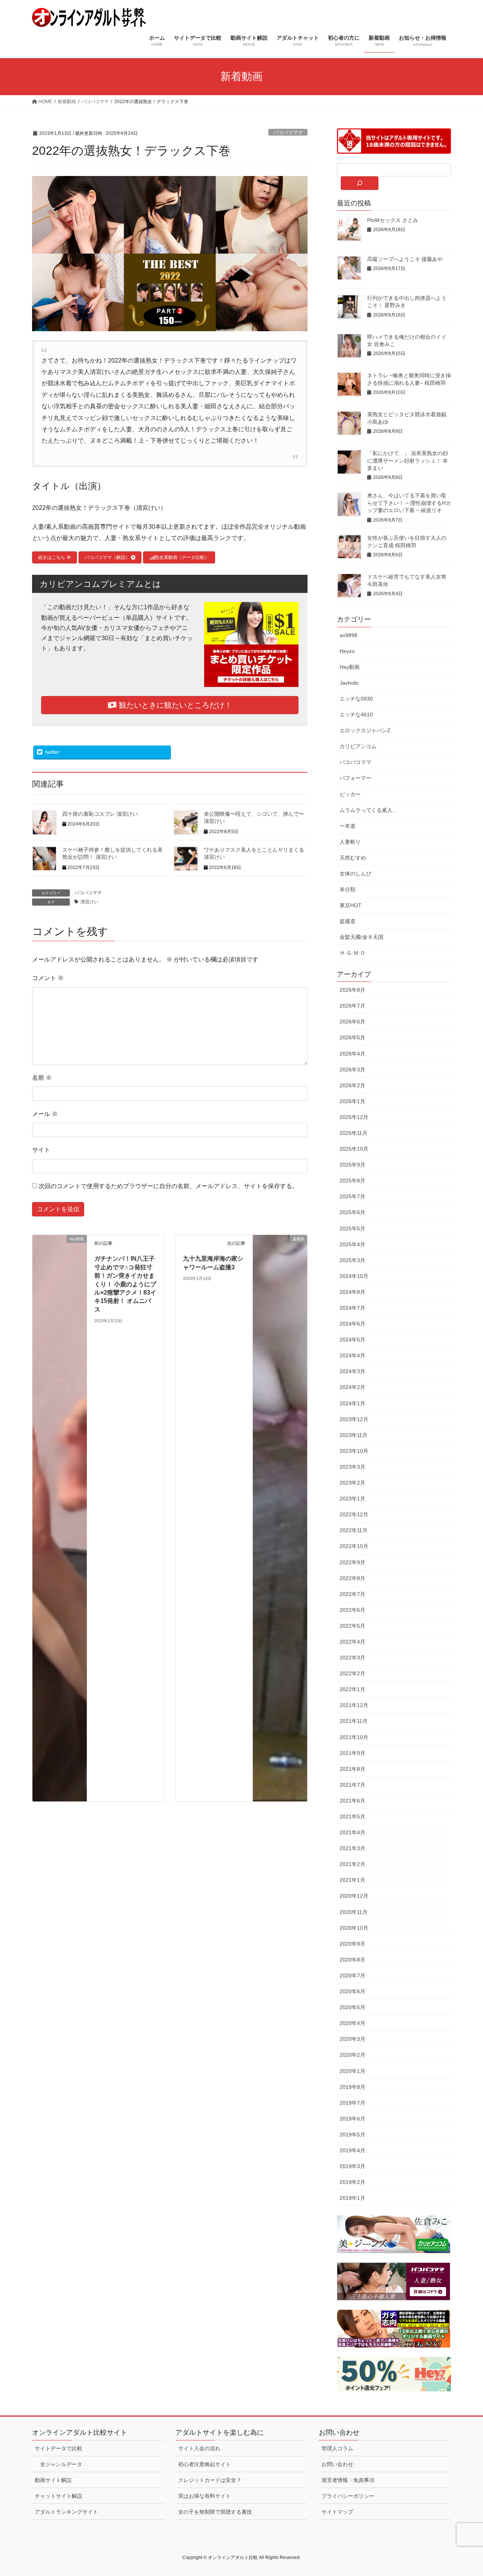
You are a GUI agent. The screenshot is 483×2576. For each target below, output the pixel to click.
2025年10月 (354, 1149)
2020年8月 (352, 1960)
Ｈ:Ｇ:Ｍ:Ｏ (352, 953)
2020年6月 (352, 1991)
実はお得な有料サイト (205, 2496)
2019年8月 (352, 2087)
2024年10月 (354, 1276)
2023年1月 (352, 1499)
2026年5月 (352, 1037)
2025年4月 (352, 1244)
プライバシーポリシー (348, 2496)
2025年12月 (354, 1117)
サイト (41, 1150)
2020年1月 (352, 2071)
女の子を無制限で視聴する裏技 (215, 2512)
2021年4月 (352, 1832)
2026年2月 (352, 1085)
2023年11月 (354, 1435)
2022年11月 (354, 1530)
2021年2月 (352, 1864)
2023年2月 (352, 1483)
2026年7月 (352, 1006)
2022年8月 (352, 1578)
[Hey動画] (60, 1518)
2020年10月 (354, 1928)
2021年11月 (354, 1721)
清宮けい (89, 902)
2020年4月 (352, 2023)
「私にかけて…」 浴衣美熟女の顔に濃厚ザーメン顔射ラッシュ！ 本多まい (408, 461)
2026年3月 (352, 1070)
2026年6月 (352, 1022)
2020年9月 (352, 1944)
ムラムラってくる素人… (369, 810)
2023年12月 (354, 1419)
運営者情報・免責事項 (348, 2480)
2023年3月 (352, 1467)
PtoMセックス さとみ (393, 220)
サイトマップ (337, 2512)
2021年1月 (352, 1880)
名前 (42, 1078)
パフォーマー (355, 778)
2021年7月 (352, 1785)
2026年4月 (352, 1054)
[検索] (360, 183)
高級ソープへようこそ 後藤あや (405, 259)
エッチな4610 (356, 715)
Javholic (349, 683)
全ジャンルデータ (61, 2464)
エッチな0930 (356, 699)
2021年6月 (352, 1801)
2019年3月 (352, 2166)
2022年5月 (352, 1626)
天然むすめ (353, 858)
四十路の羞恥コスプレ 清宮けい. (101, 814)
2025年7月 (352, 1196)
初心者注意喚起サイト (205, 2464)
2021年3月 (352, 1848)
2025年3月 (352, 1260)
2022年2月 (352, 1673)
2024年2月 (352, 1387)
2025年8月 (352, 1181)
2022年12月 (354, 1514)
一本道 (348, 826)
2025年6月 (352, 1212)
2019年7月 (352, 2103)
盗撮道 (348, 921)
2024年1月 (352, 1403)
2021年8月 (352, 1769)
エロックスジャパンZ (365, 730)
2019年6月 (352, 2119)
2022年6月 (352, 1610)
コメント (48, 978)
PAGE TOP (464, 2492)
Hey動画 (350, 667)
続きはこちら (52, 557)
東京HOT (351, 905)
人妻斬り (350, 842)
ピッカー (350, 794)
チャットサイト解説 (58, 2496)
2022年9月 (352, 1562)
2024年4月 (352, 1355)
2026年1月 (352, 1101)
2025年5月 (352, 1229)
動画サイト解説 (53, 2480)
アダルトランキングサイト (66, 2512)
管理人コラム (337, 2448)
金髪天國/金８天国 (361, 937)
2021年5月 (352, 1817)
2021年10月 (354, 1737)
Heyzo (347, 651)
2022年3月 (352, 1658)
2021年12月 (354, 1705)
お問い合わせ (337, 2464)
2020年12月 (354, 1896)
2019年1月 (352, 2198)
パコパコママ (288, 132)
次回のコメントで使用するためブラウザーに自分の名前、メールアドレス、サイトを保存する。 (168, 1186)
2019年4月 (352, 2150)
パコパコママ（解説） (108, 557)
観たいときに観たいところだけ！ (174, 705)
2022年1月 (352, 1689)
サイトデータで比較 (58, 2448)
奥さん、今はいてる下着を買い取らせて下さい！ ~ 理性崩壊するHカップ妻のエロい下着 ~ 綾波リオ (409, 503)
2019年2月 (352, 2182)
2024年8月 (352, 1292)
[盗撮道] (280, 1518)
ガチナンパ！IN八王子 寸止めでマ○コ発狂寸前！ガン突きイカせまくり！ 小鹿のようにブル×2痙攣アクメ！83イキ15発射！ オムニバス (125, 1284)
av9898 (348, 635)
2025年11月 (354, 1133)
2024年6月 (352, 1324)
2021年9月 (352, 1753)
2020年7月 (352, 1976)
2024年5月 (352, 1340)
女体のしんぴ (355, 874)
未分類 (348, 889)
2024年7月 (352, 1308)
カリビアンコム (358, 746)
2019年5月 (352, 2135)
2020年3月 (352, 2039)
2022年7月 (352, 1594)
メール (45, 1114)
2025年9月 (352, 1165)
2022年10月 (354, 1546)
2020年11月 (354, 1912)
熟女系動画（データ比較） (182, 557)
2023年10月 (354, 1451)
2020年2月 (352, 2055)
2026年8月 (352, 990)
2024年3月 (352, 1371)
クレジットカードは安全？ (210, 2480)
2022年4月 (352, 1642)
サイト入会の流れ (199, 2448)
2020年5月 (352, 2007)
